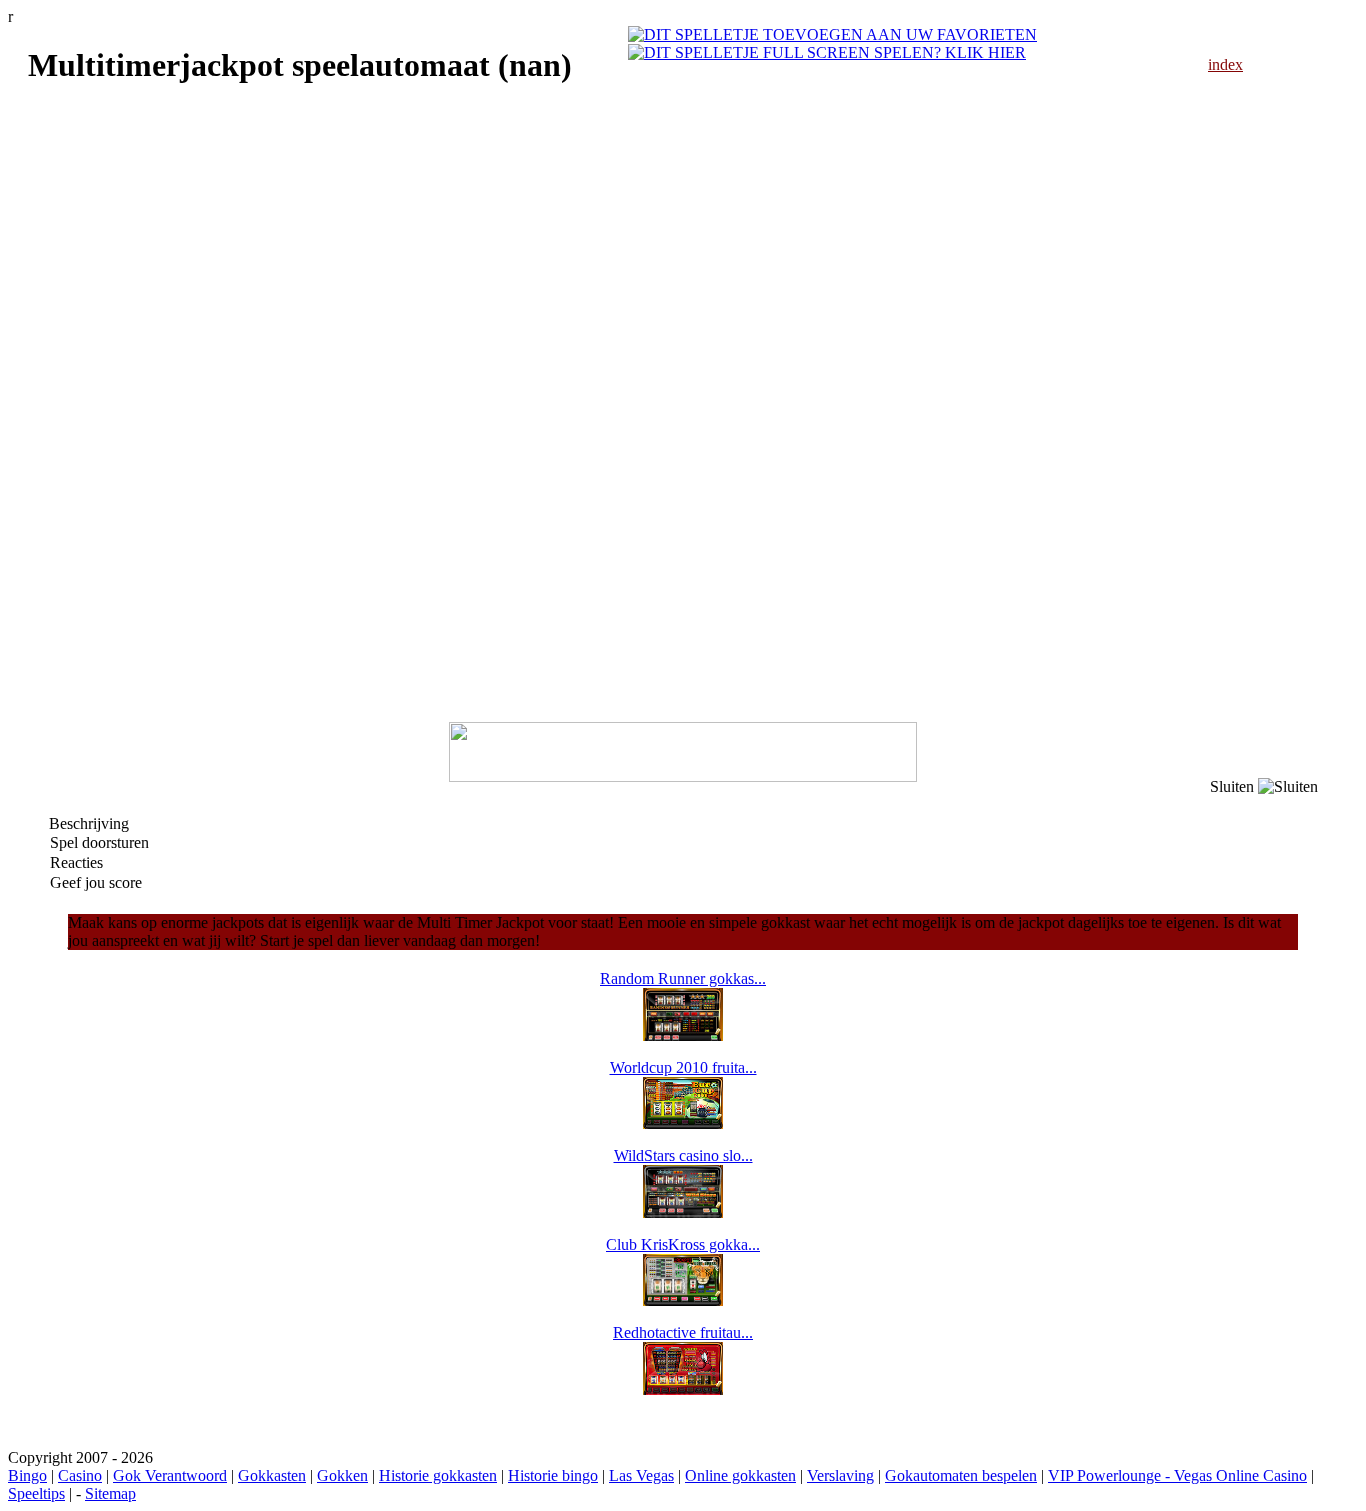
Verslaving (840, 1475)
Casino (80, 1475)
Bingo (27, 1475)
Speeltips (36, 1493)
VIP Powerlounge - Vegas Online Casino (1177, 1475)
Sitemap (110, 1493)
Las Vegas (641, 1475)
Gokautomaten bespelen (961, 1475)
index (1225, 64)
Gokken (342, 1475)
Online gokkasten (740, 1475)
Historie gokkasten (438, 1475)
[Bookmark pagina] (832, 34)
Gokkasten (272, 1475)
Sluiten (1234, 786)
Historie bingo (553, 1475)
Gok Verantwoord (170, 1475)
